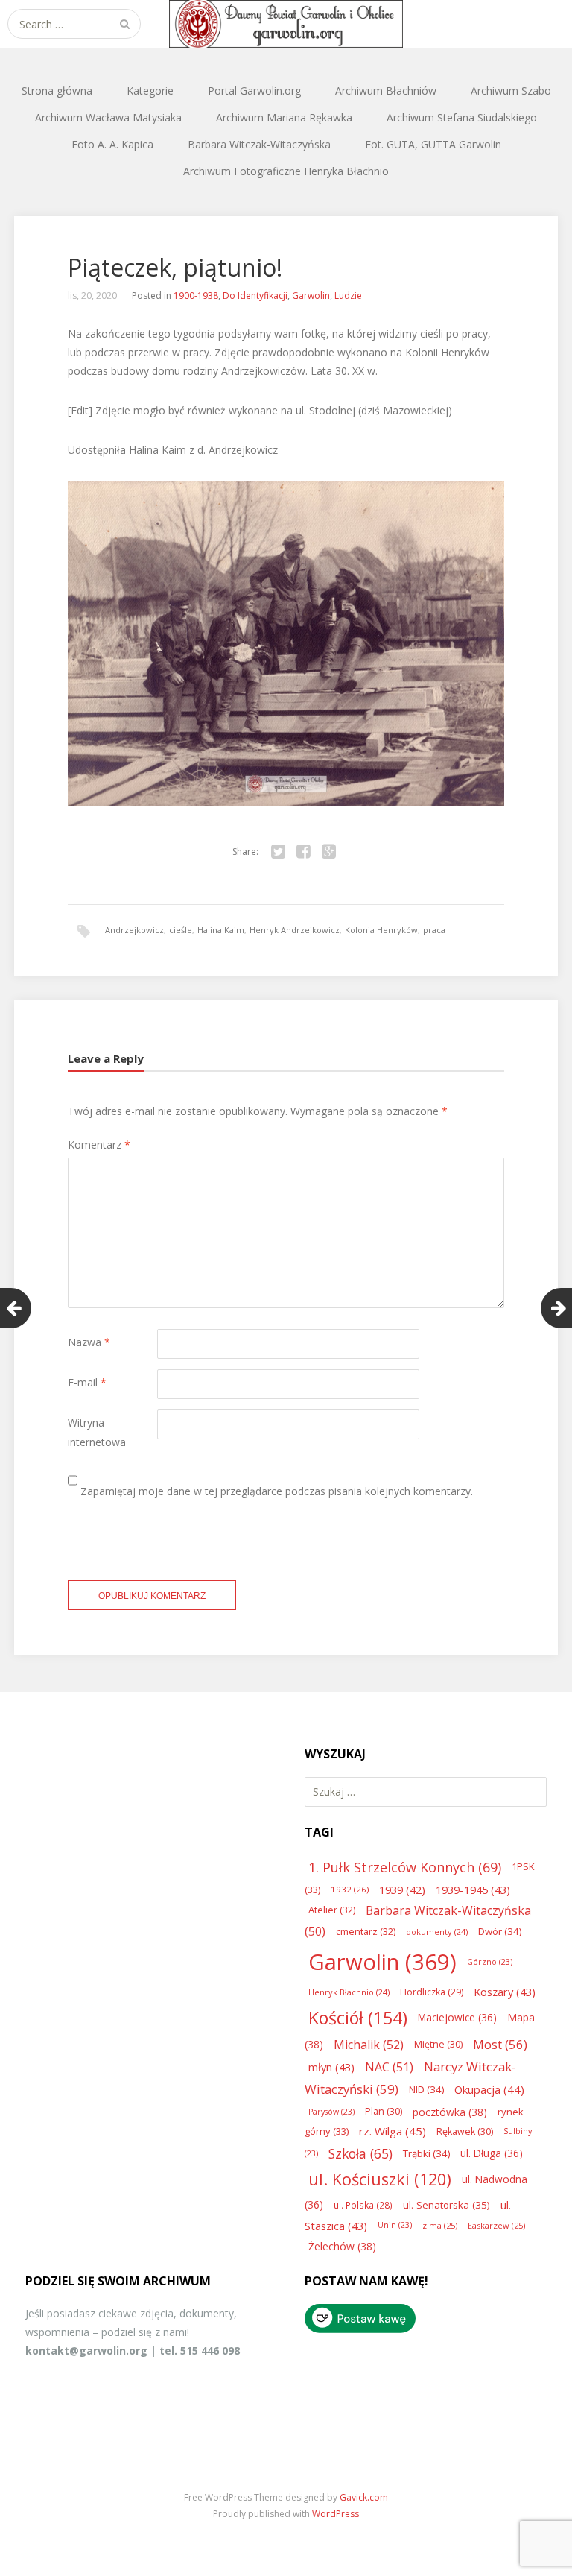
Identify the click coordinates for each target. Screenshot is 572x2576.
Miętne (438, 2044)
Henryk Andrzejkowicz (295, 930)
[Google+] (328, 852)
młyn (331, 2067)
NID (426, 2089)
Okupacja (489, 2089)
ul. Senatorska (447, 2205)
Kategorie (150, 91)
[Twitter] (278, 852)
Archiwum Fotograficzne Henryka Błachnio (286, 171)
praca (434, 930)
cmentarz (366, 1931)
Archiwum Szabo (511, 91)
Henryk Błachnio (349, 1992)
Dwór (500, 1931)
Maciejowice (457, 2017)
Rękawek (465, 2131)
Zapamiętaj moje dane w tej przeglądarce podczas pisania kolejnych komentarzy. (277, 1491)
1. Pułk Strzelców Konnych (405, 1867)
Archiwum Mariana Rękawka (284, 117)
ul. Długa (492, 2153)
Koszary (505, 1992)
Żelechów (342, 2246)
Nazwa (89, 1342)
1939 (402, 1890)
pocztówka (450, 2112)
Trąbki (426, 2153)
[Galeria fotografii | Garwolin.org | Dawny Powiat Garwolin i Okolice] (286, 24)
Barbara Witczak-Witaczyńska (259, 144)
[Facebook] (303, 852)
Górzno (490, 1962)
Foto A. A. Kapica (112, 144)
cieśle (181, 930)
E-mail (87, 1382)
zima (440, 2225)
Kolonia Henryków (381, 930)
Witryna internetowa (97, 1432)
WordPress (336, 2514)
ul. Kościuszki (380, 2179)
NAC (389, 2067)
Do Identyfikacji (255, 296)
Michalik (369, 2045)
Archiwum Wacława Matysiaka (108, 117)
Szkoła (360, 2153)
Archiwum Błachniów (386, 91)
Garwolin (311, 296)
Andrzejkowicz (134, 930)
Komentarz (99, 1145)
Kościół (358, 2018)
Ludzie (348, 296)
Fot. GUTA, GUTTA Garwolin (433, 144)
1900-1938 (196, 296)
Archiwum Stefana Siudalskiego (462, 117)
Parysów (331, 2112)
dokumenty (437, 1932)
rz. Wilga (393, 2131)
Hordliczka (432, 1992)
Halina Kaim (221, 930)
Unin (395, 2225)
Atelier (332, 1910)
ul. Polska (363, 2205)
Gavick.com (364, 2497)
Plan (384, 2111)
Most (500, 2044)
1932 (350, 1889)
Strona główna (57, 91)
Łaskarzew (496, 2225)
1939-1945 (473, 1890)
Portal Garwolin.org (254, 91)
